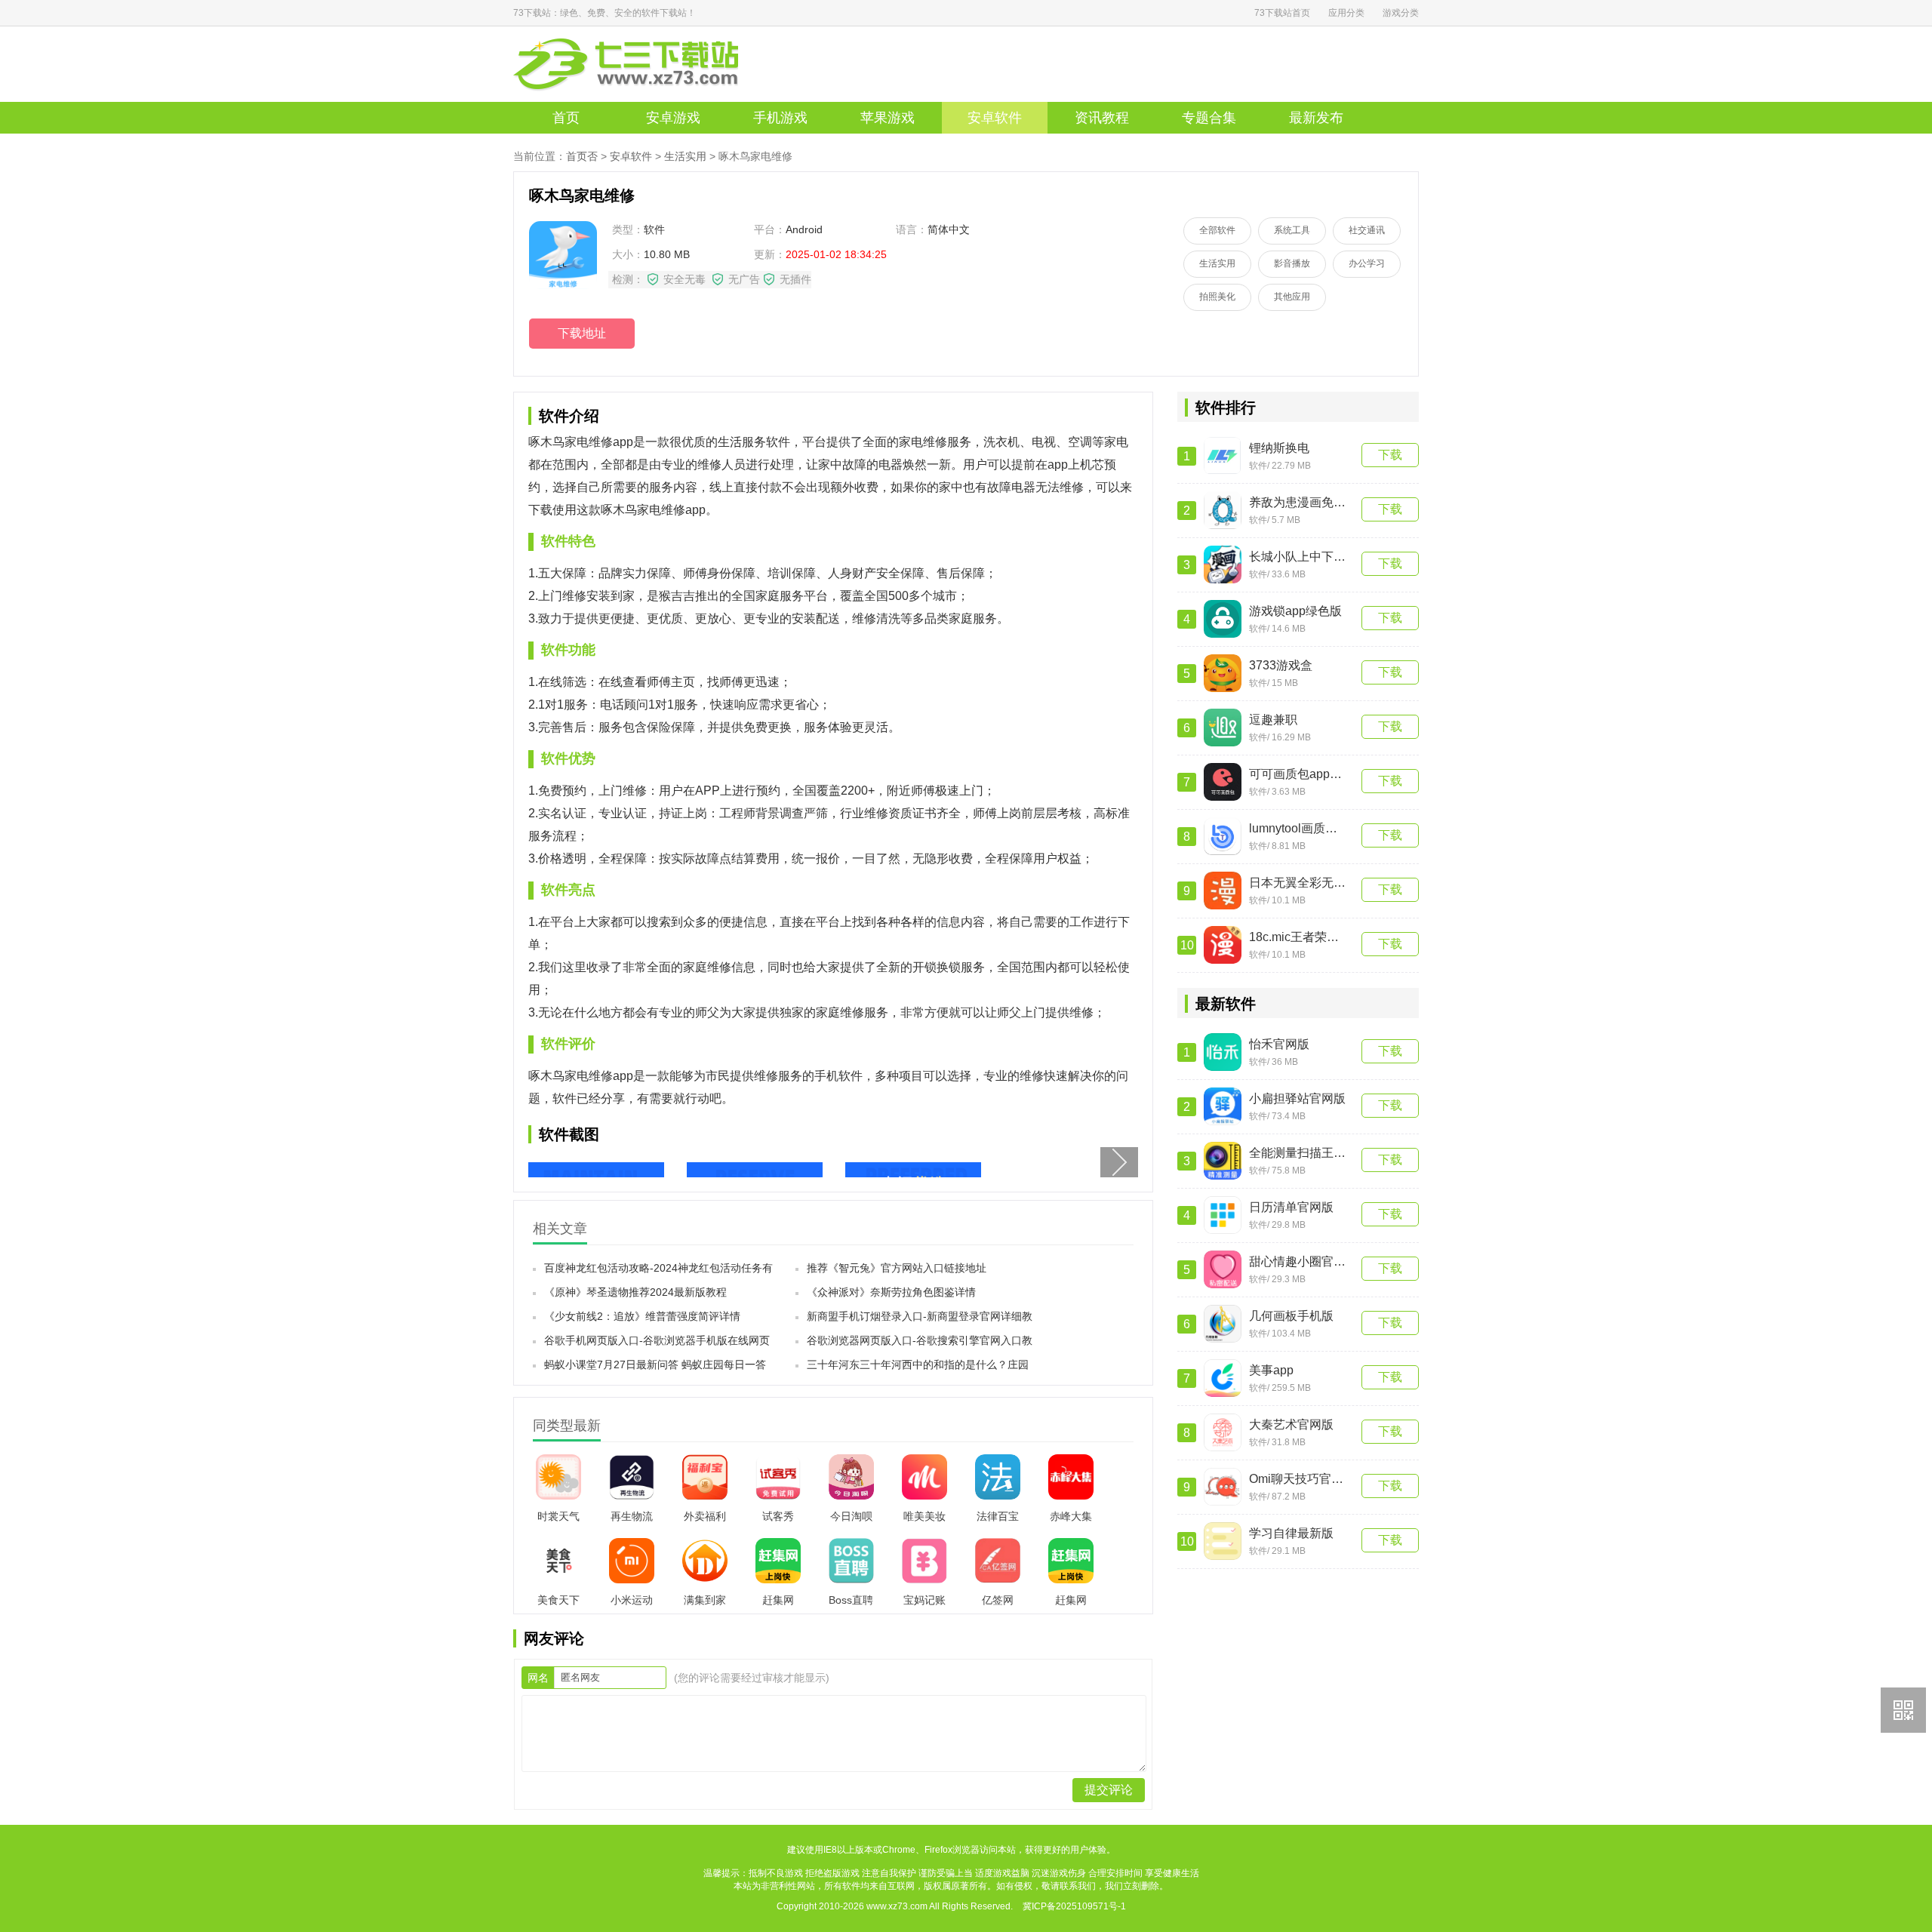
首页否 (582, 156)
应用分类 (1346, 13)
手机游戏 (780, 118)
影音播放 (1292, 263)
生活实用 (685, 156)
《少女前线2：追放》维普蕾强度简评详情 (642, 1316)
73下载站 (649, 64)
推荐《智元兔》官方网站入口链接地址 (897, 1268)
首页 (566, 118)
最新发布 (1316, 118)
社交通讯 (1367, 230)
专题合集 (1209, 118)
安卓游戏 (673, 118)
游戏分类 (1401, 13)
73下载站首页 (1282, 13)
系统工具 (1292, 230)
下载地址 (582, 333)
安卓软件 (995, 118)
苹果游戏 (888, 118)
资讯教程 (1102, 118)
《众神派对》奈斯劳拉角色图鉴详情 (891, 1292)
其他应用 (1292, 297)
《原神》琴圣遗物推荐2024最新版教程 (635, 1292)
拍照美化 (1217, 297)
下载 (1390, 455)
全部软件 (1217, 230)
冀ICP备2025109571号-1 (1074, 1906)
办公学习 (1367, 263)
